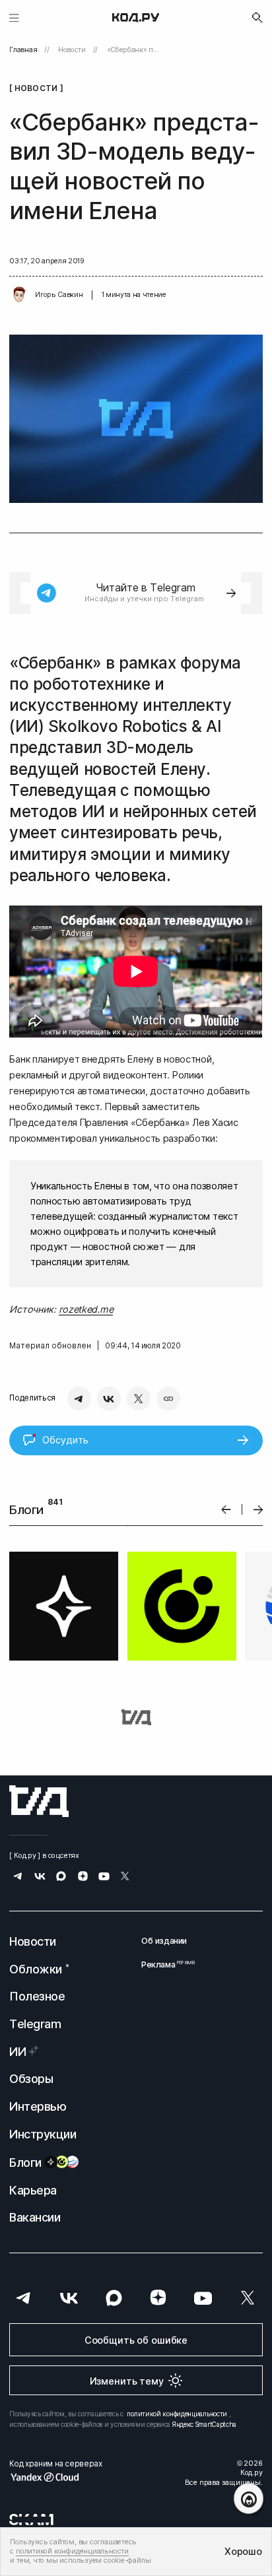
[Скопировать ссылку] (168, 1399)
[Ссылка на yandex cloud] (55, 2477)
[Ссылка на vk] (40, 1877)
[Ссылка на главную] (39, 1801)
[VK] (109, 1399)
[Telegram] (79, 1399)
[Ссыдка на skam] (31, 2519)
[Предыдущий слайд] (226, 1510)
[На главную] (136, 18)
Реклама (164, 1965)
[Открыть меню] (14, 17)
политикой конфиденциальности (177, 2414)
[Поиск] (257, 18)
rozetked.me (86, 1309)
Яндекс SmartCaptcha (204, 2424)
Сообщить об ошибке (136, 2340)
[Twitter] (139, 1399)
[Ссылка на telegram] (18, 1877)
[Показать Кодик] (249, 2498)
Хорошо (243, 2551)
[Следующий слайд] (258, 1510)
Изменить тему (127, 2381)
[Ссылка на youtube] (104, 1877)
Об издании (164, 1941)
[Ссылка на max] (61, 1877)
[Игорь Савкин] (19, 295)
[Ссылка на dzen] (83, 1877)
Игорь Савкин (59, 295)
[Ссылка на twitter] (125, 1877)
